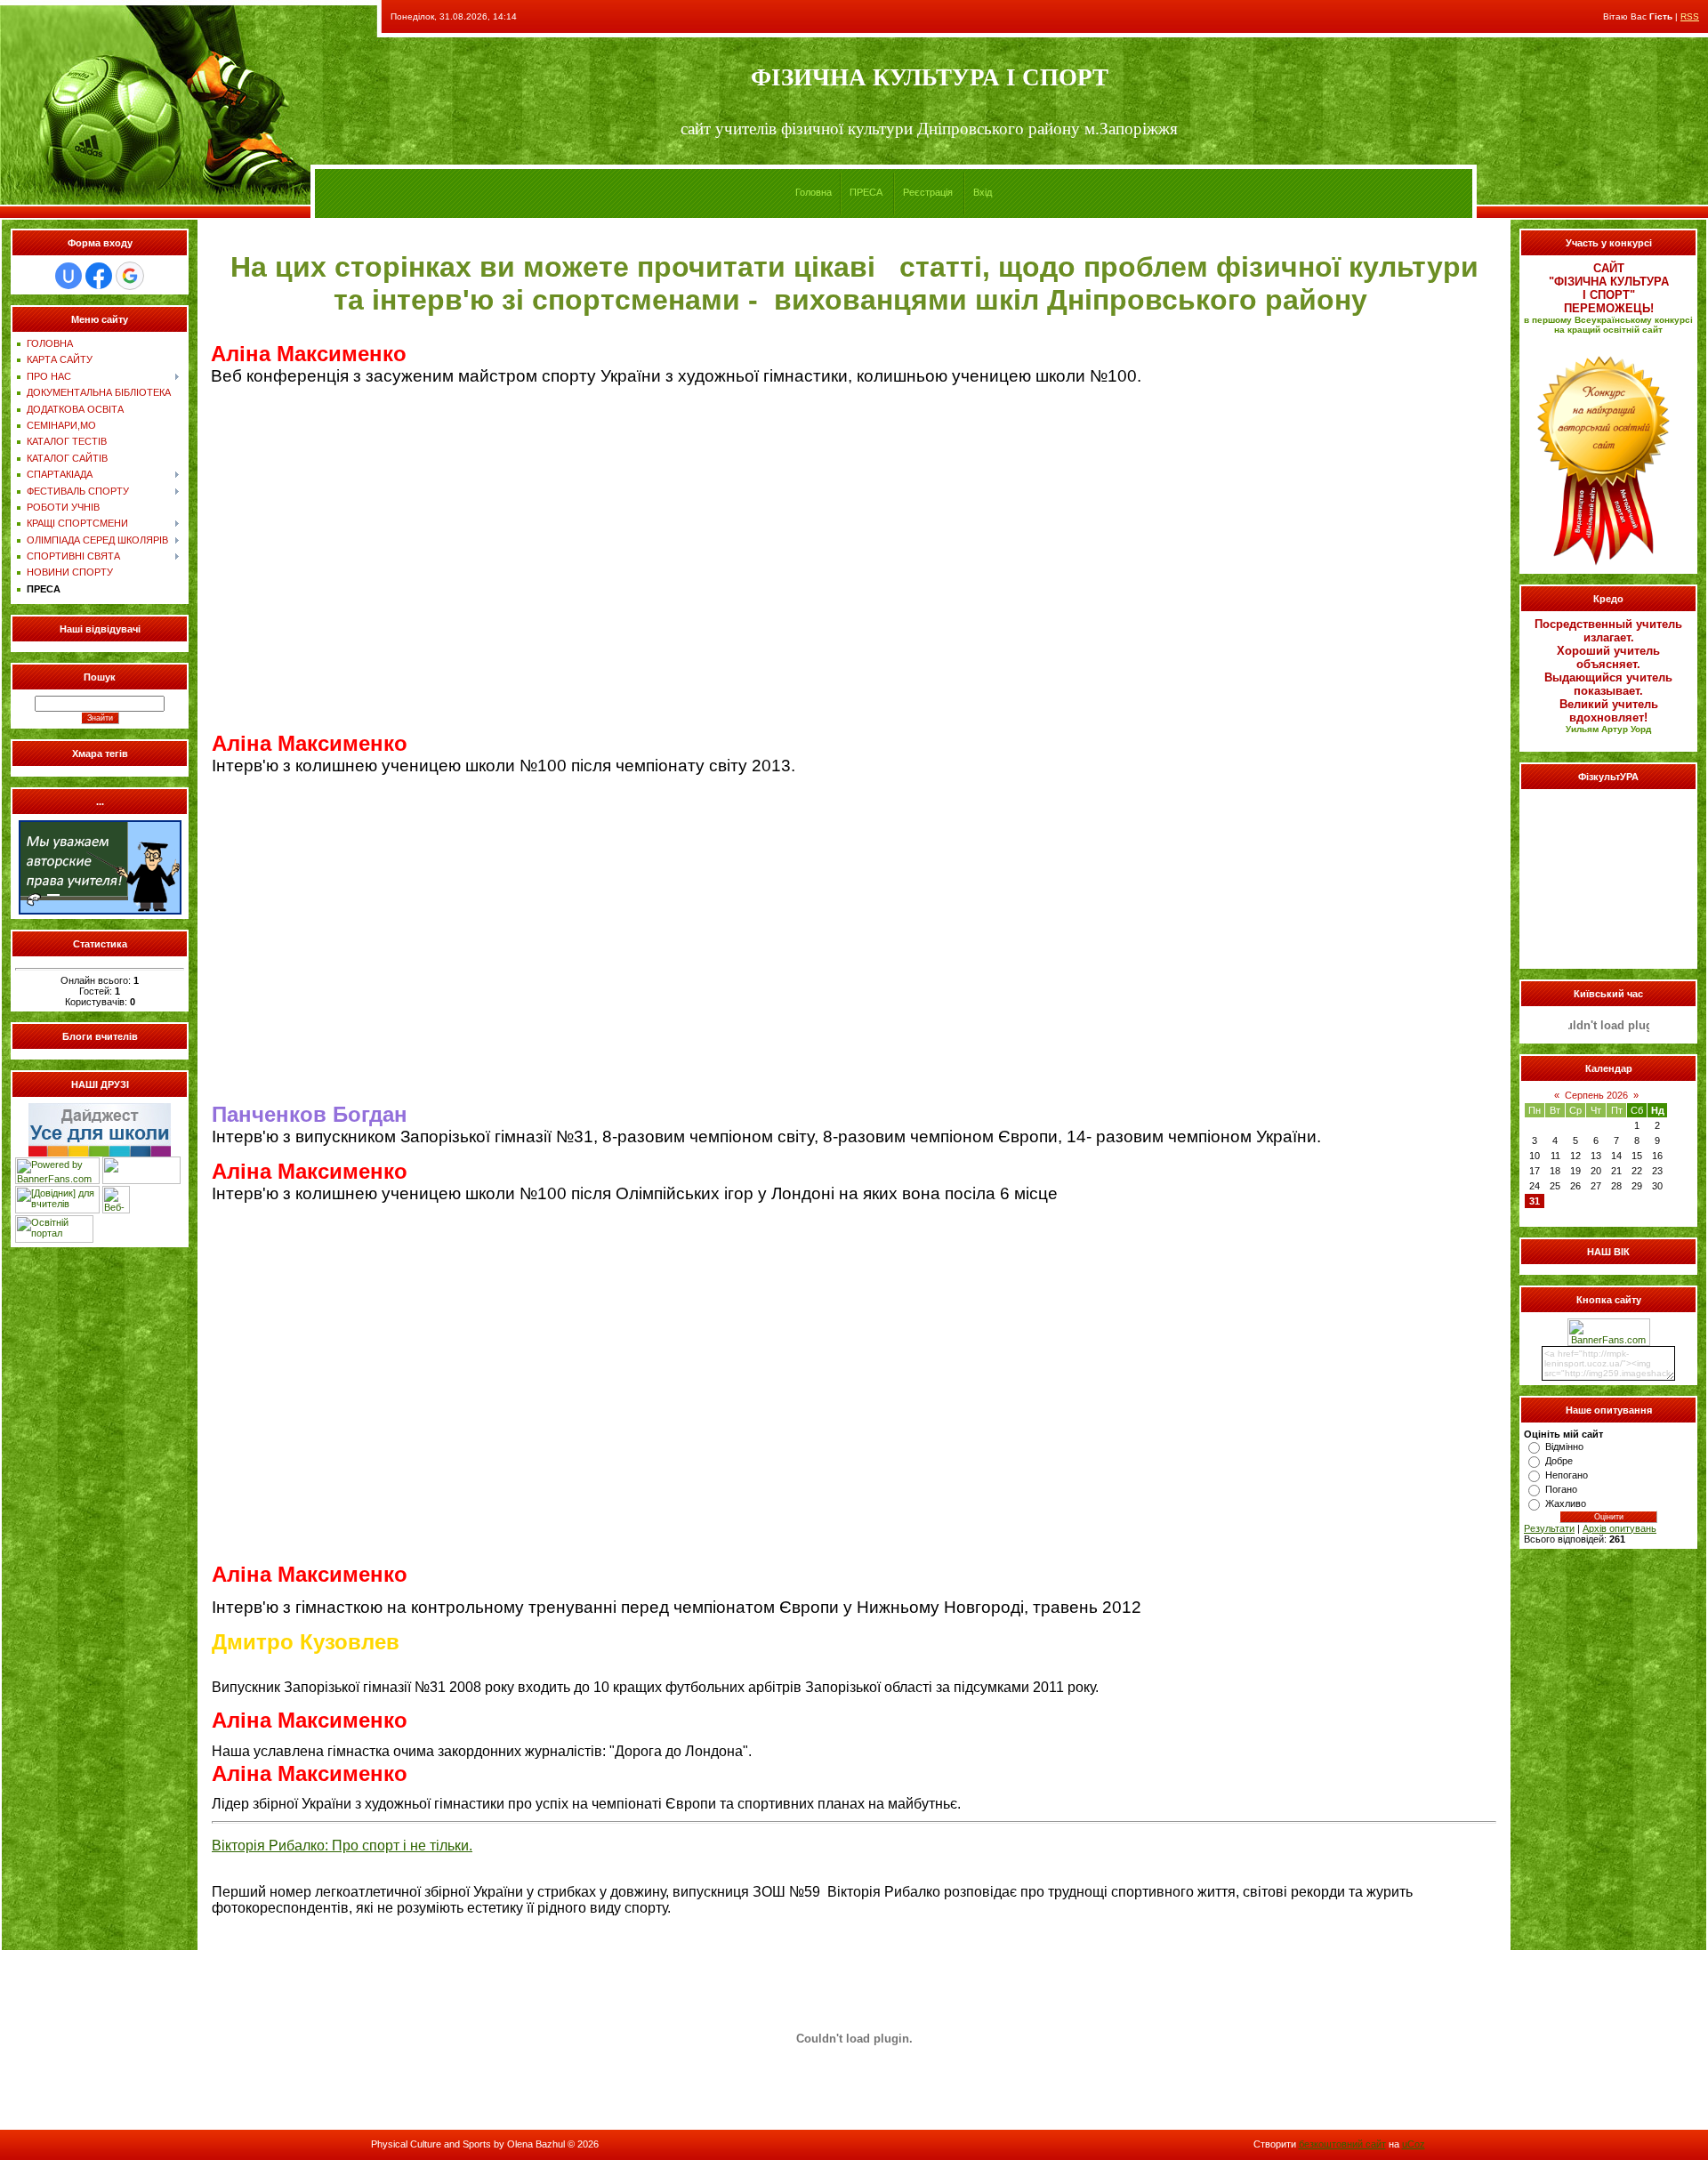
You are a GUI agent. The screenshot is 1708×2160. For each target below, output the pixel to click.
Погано (1561, 1489)
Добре (1559, 1461)
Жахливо (1566, 1503)
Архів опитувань (1619, 1528)
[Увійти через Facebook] (99, 276)
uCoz (1414, 2144)
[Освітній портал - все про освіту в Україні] (54, 1239)
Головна (814, 192)
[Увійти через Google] (130, 276)
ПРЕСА (866, 192)
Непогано (1567, 1475)
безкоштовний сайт (1342, 2144)
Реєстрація (928, 192)
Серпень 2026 (1596, 1095)
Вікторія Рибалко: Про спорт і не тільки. (342, 1846)
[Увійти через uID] (68, 276)
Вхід (983, 192)
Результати (1549, 1528)
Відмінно (1564, 1447)
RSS (1690, 16)
